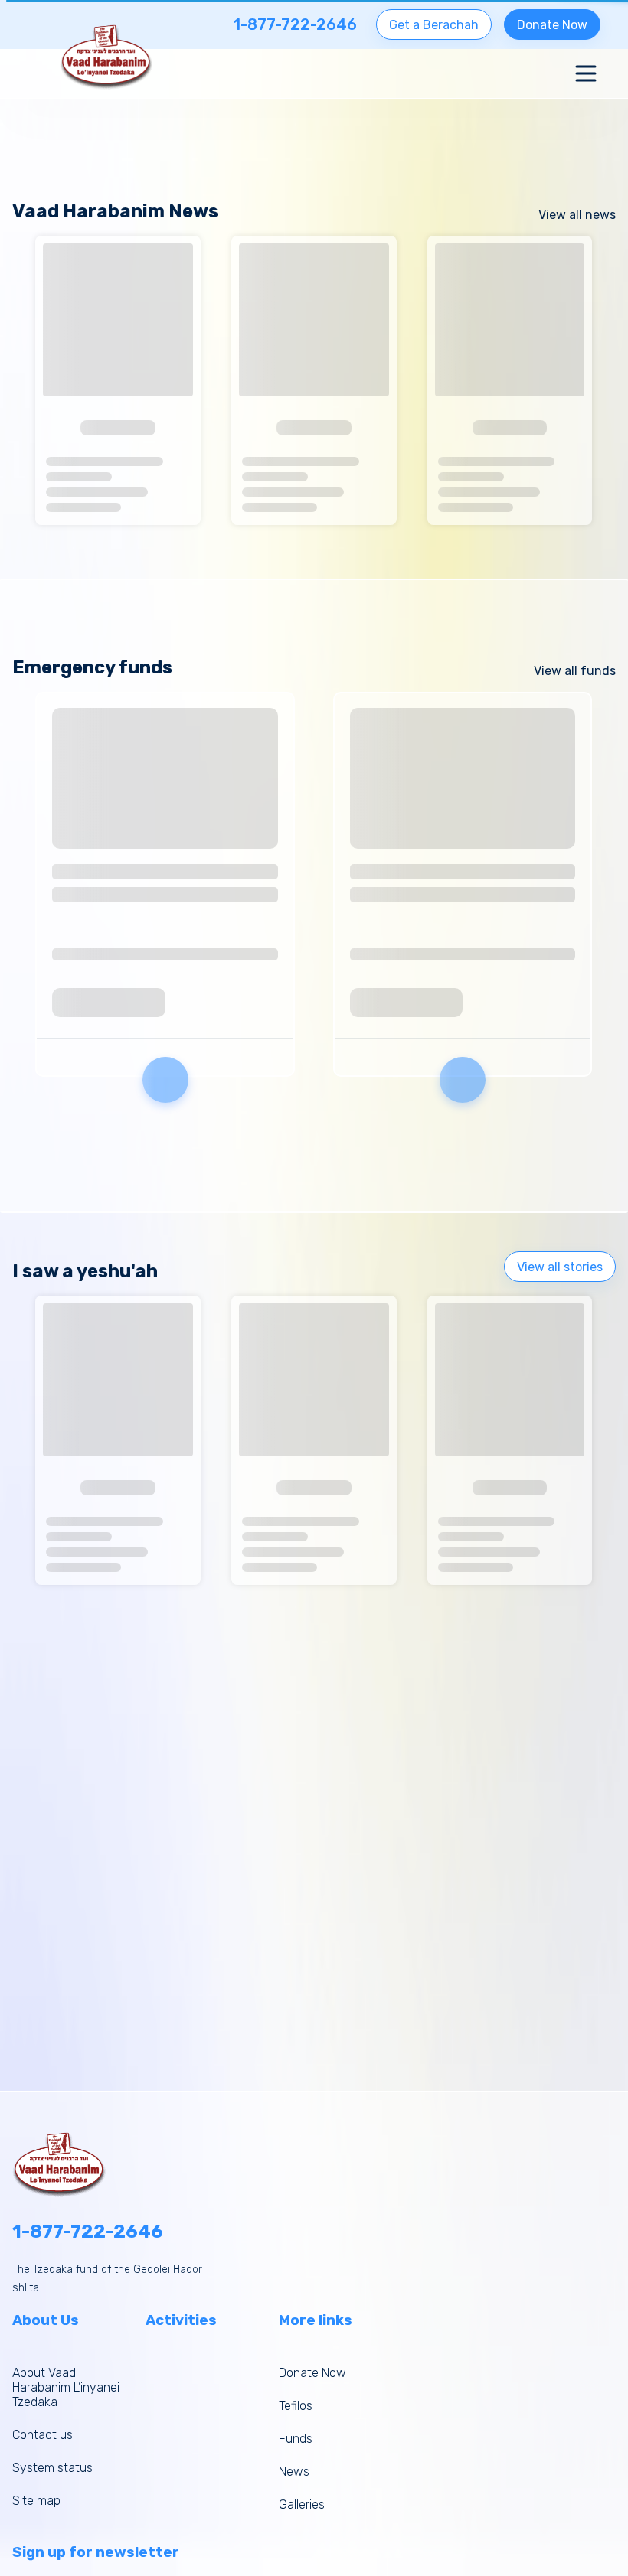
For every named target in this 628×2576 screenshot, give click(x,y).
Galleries (302, 2504)
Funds (296, 2439)
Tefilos (296, 2406)
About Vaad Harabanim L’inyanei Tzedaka (66, 2387)
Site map (36, 2501)
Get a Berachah (434, 25)
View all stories (560, 1267)
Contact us (43, 2435)
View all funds (575, 671)
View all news (577, 215)
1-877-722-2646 (88, 2232)
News (294, 2472)
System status (52, 2468)
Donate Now (552, 25)
